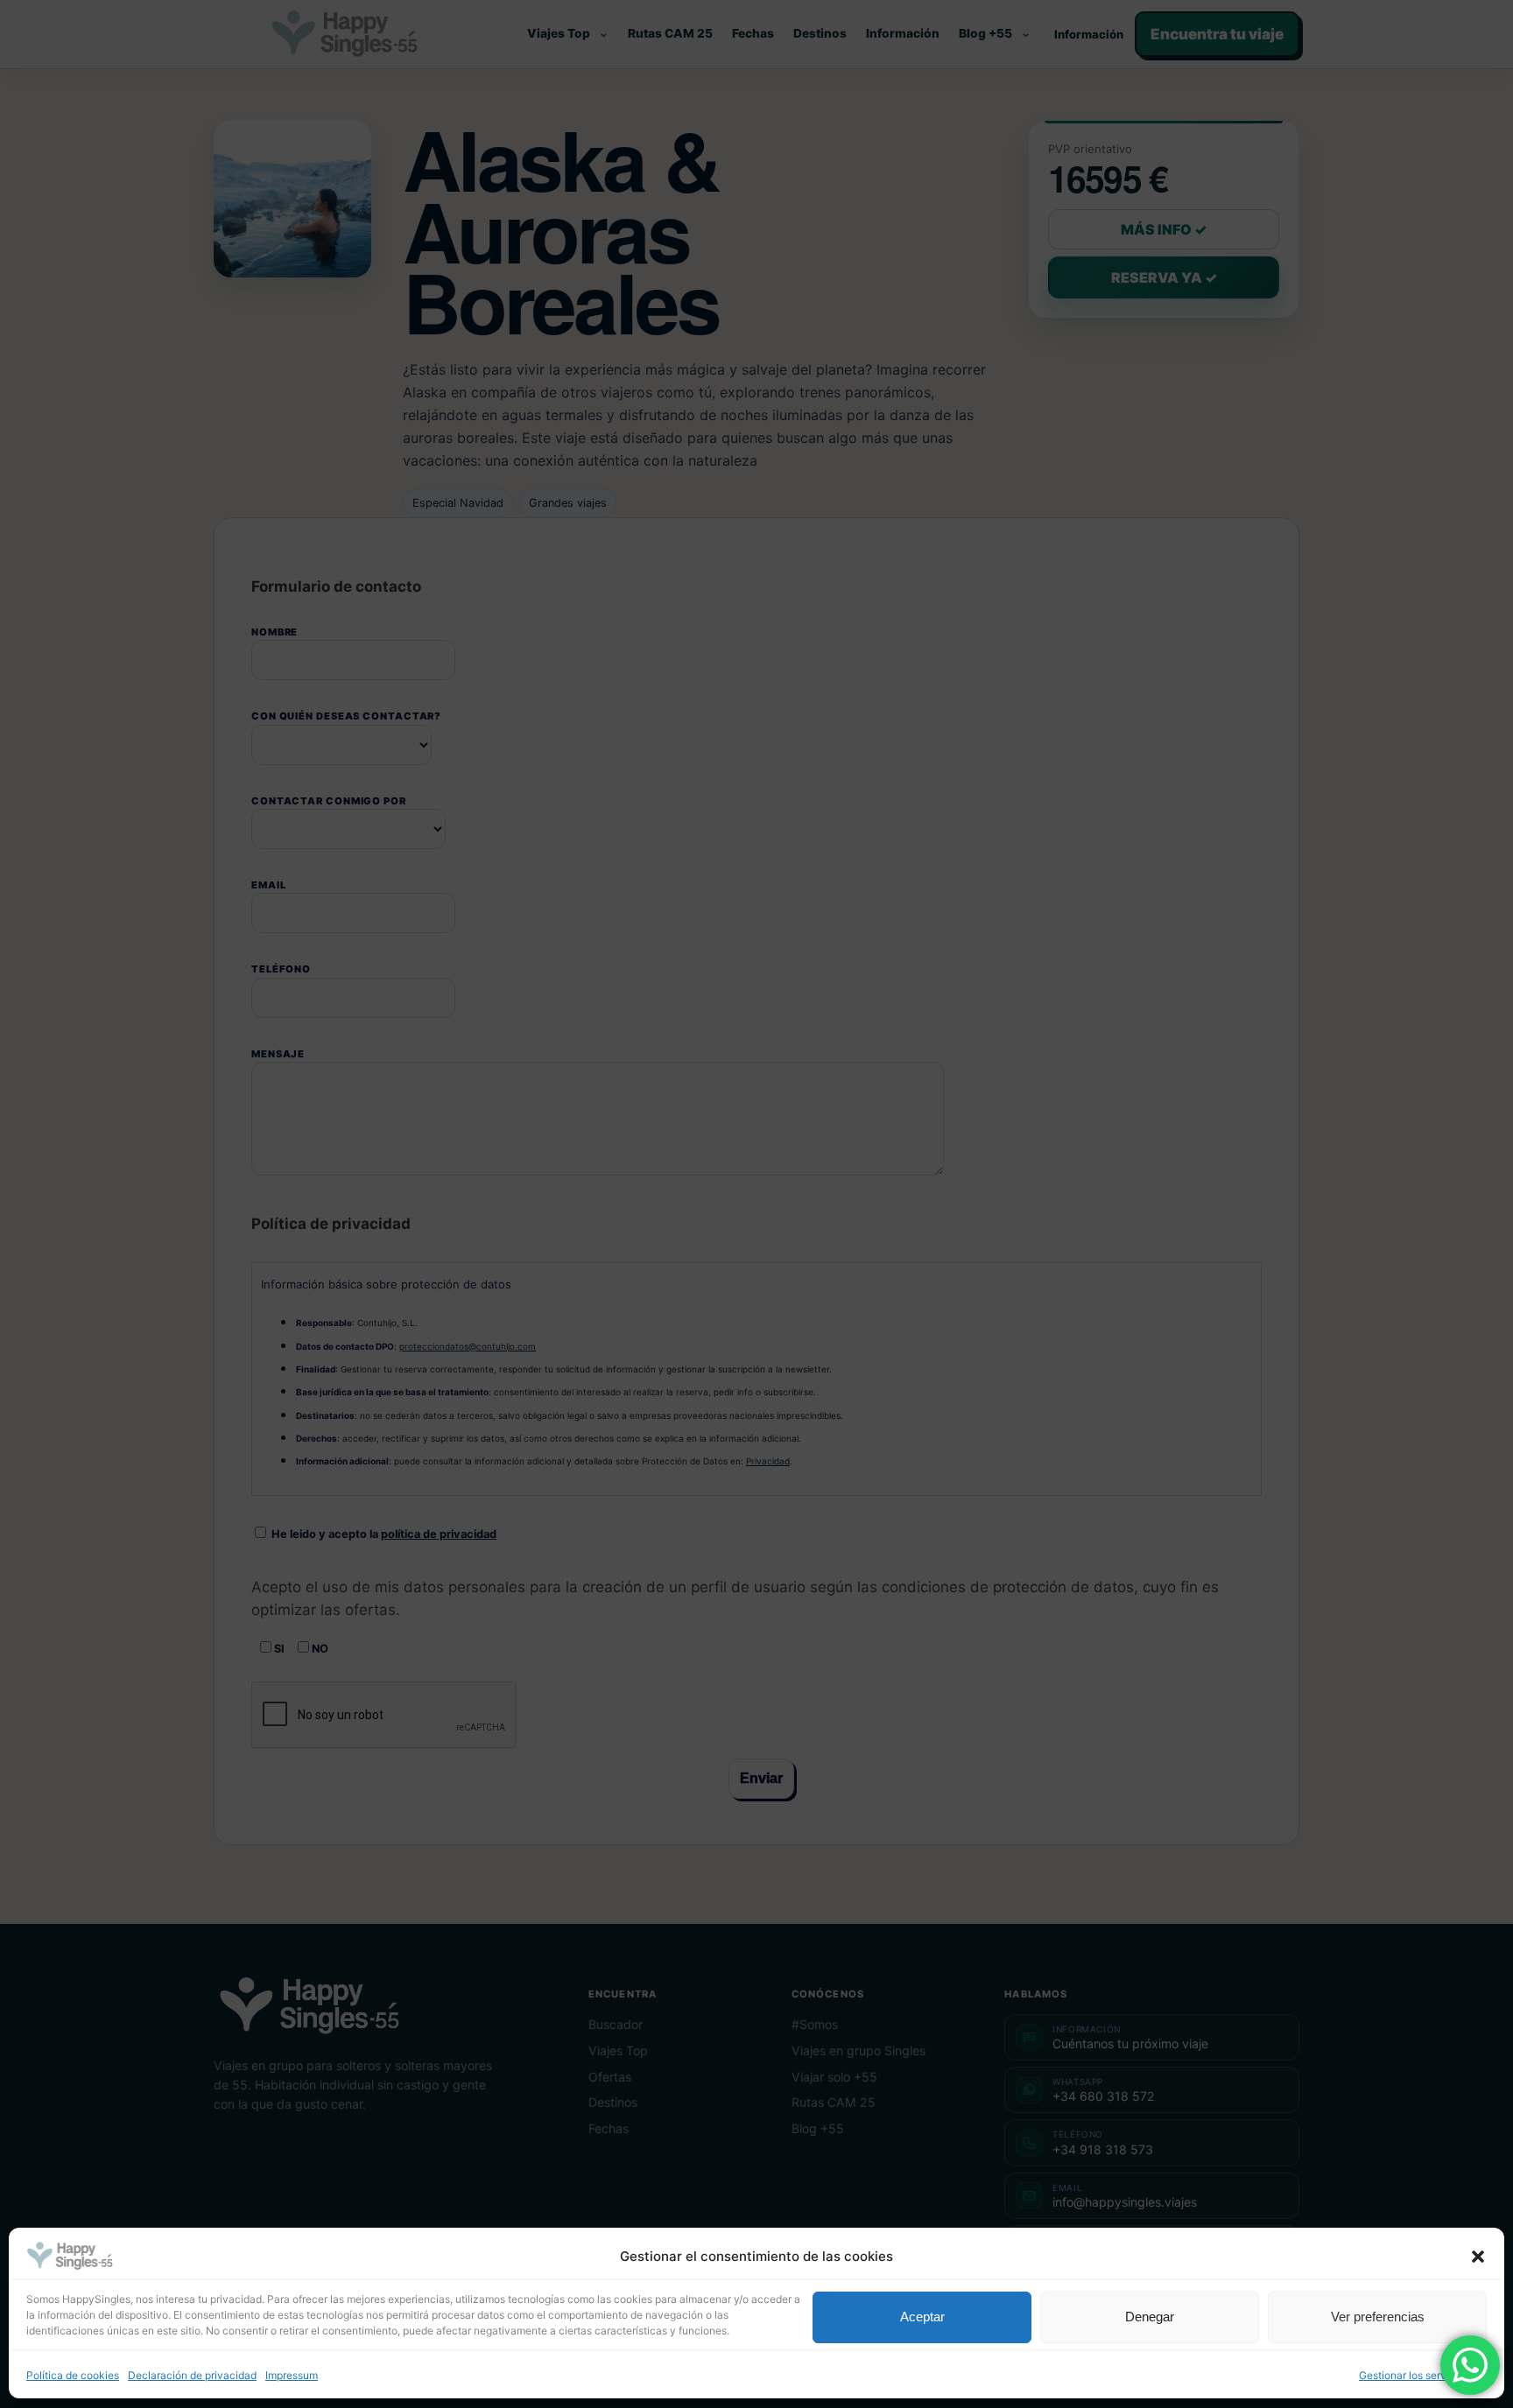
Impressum (292, 2376)
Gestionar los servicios (1414, 2376)
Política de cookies (73, 2376)
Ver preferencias (1378, 2317)
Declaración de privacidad (192, 2376)
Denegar (1150, 2317)
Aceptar (922, 2317)
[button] (1478, 2257)
